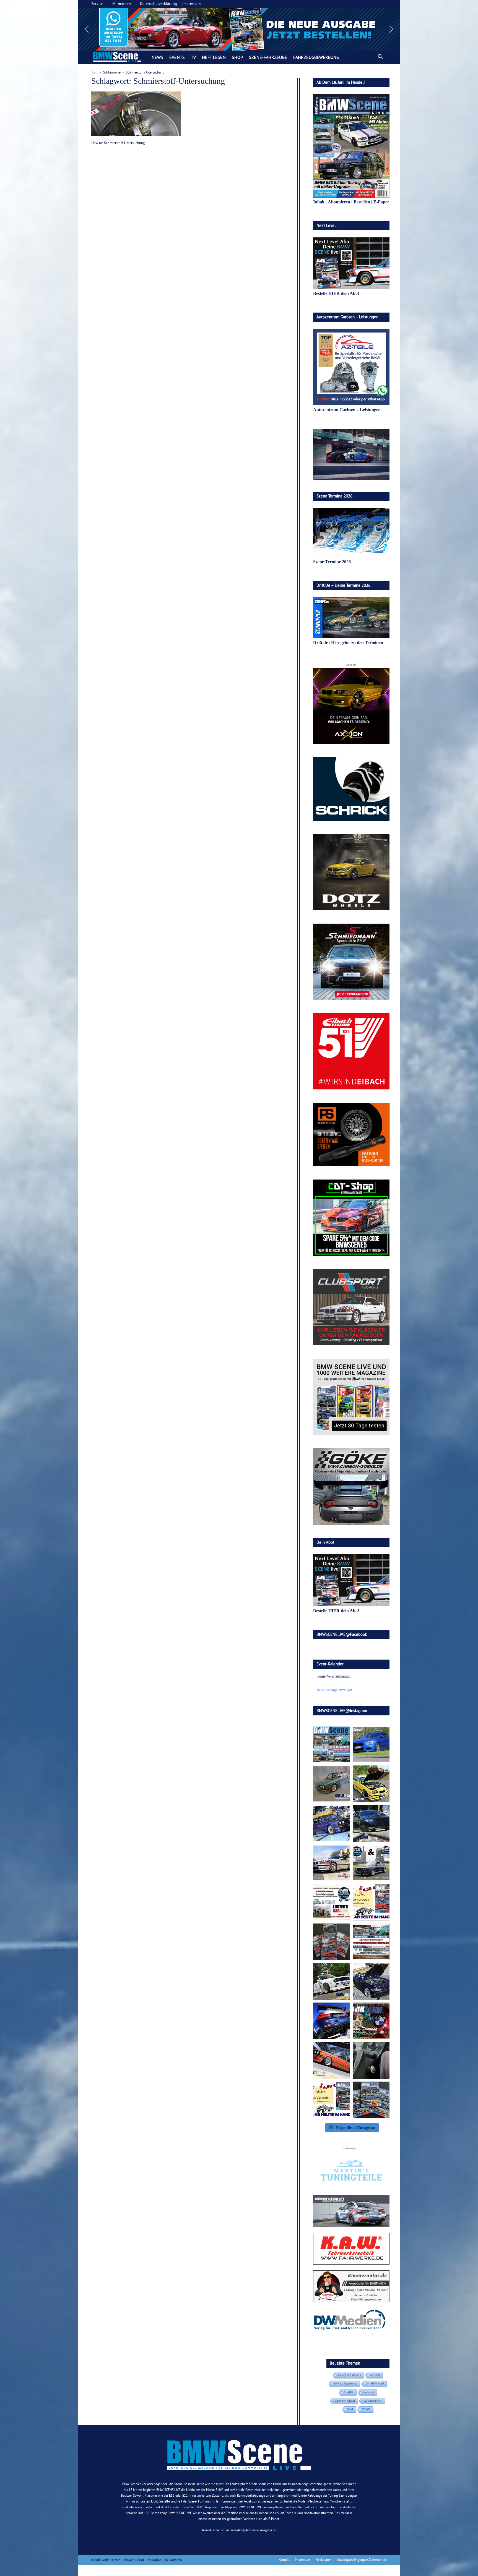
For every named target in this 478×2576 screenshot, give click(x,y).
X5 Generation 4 (373, 2401)
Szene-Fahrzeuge (268, 57)
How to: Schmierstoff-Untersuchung (118, 143)
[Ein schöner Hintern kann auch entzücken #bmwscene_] (332, 2021)
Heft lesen (214, 57)
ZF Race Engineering (345, 2384)
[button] (239, 29)
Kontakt (284, 2560)
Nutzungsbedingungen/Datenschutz (362, 2560)
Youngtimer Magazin (349, 2375)
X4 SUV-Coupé (375, 2384)
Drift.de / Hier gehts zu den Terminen (348, 643)
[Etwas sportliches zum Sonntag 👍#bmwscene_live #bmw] (332, 1981)
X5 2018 (375, 2375)
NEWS (157, 57)
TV (193, 57)
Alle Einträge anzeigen (334, 1690)
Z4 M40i (349, 2392)
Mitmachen (122, 4)
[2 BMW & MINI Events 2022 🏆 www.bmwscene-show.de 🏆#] (371, 1863)
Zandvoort (368, 2392)
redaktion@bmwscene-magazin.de (253, 2530)
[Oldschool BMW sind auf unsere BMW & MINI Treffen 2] (332, 1784)
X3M (350, 2409)
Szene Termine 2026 (332, 562)
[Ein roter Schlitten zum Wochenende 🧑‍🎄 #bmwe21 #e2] (332, 2060)
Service (97, 4)
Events (177, 57)
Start (95, 72)
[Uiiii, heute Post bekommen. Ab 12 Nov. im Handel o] (371, 2100)
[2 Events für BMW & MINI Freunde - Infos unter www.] (371, 1942)
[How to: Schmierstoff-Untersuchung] (136, 114)
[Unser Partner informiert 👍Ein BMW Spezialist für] (332, 1863)
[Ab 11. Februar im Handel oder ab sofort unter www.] (332, 1942)
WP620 (366, 2409)
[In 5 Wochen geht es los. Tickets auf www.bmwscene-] (332, 1744)
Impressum (191, 4)
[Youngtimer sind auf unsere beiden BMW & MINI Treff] (371, 1784)
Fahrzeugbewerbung (316, 57)
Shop (237, 57)
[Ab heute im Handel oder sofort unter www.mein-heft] (332, 2100)
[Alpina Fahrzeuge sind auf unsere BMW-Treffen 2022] (332, 1823)
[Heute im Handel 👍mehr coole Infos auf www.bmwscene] (371, 1902)
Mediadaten (324, 2560)
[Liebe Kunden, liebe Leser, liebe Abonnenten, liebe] (371, 2021)
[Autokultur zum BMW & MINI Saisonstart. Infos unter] (332, 1902)
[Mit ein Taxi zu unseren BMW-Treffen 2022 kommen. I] (371, 1744)
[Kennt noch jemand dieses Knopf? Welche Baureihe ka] (371, 2060)
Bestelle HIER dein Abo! (336, 293)
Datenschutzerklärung (159, 4)
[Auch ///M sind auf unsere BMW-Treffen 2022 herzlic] (371, 1823)
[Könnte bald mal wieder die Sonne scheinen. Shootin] (371, 1981)
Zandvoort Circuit (345, 2401)
